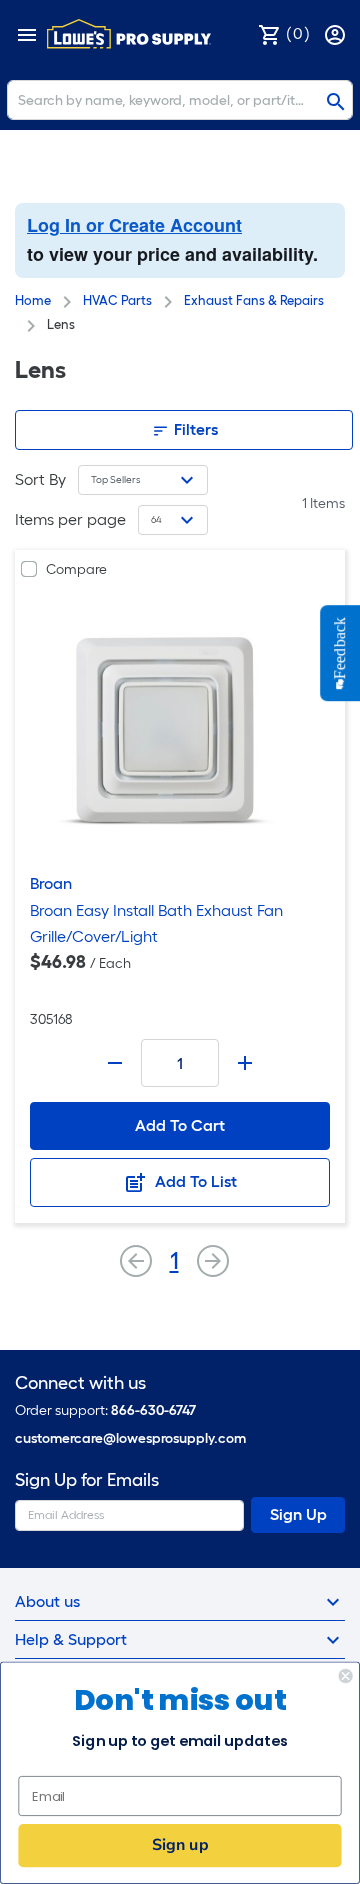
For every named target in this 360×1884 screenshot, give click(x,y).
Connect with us (80, 1383)
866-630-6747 (153, 1410)
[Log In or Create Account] (337, 33)
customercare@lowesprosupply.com (130, 1438)
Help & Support (71, 1639)
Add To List (194, 1181)
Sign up (180, 1845)
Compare (76, 569)
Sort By (40, 479)
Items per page (70, 519)
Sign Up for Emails (87, 1480)
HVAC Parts (117, 300)
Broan (51, 883)
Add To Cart (180, 1125)
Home (33, 300)
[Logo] (129, 34)
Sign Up (298, 1514)
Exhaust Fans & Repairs (254, 300)
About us (47, 1601)
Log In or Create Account (134, 225)
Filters (194, 429)
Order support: (105, 1410)
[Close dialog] (346, 1676)
